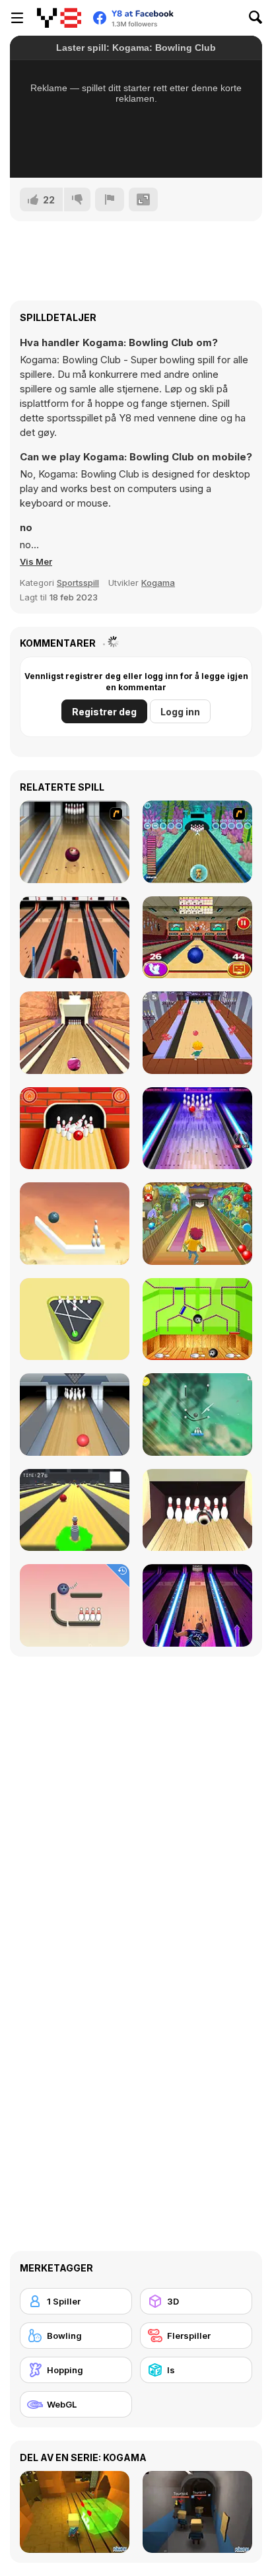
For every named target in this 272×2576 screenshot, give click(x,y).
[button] (36, 561)
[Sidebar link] (17, 18)
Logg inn (180, 712)
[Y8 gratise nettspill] (59, 18)
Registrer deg (104, 712)
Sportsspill (78, 583)
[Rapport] (110, 199)
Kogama (158, 583)
